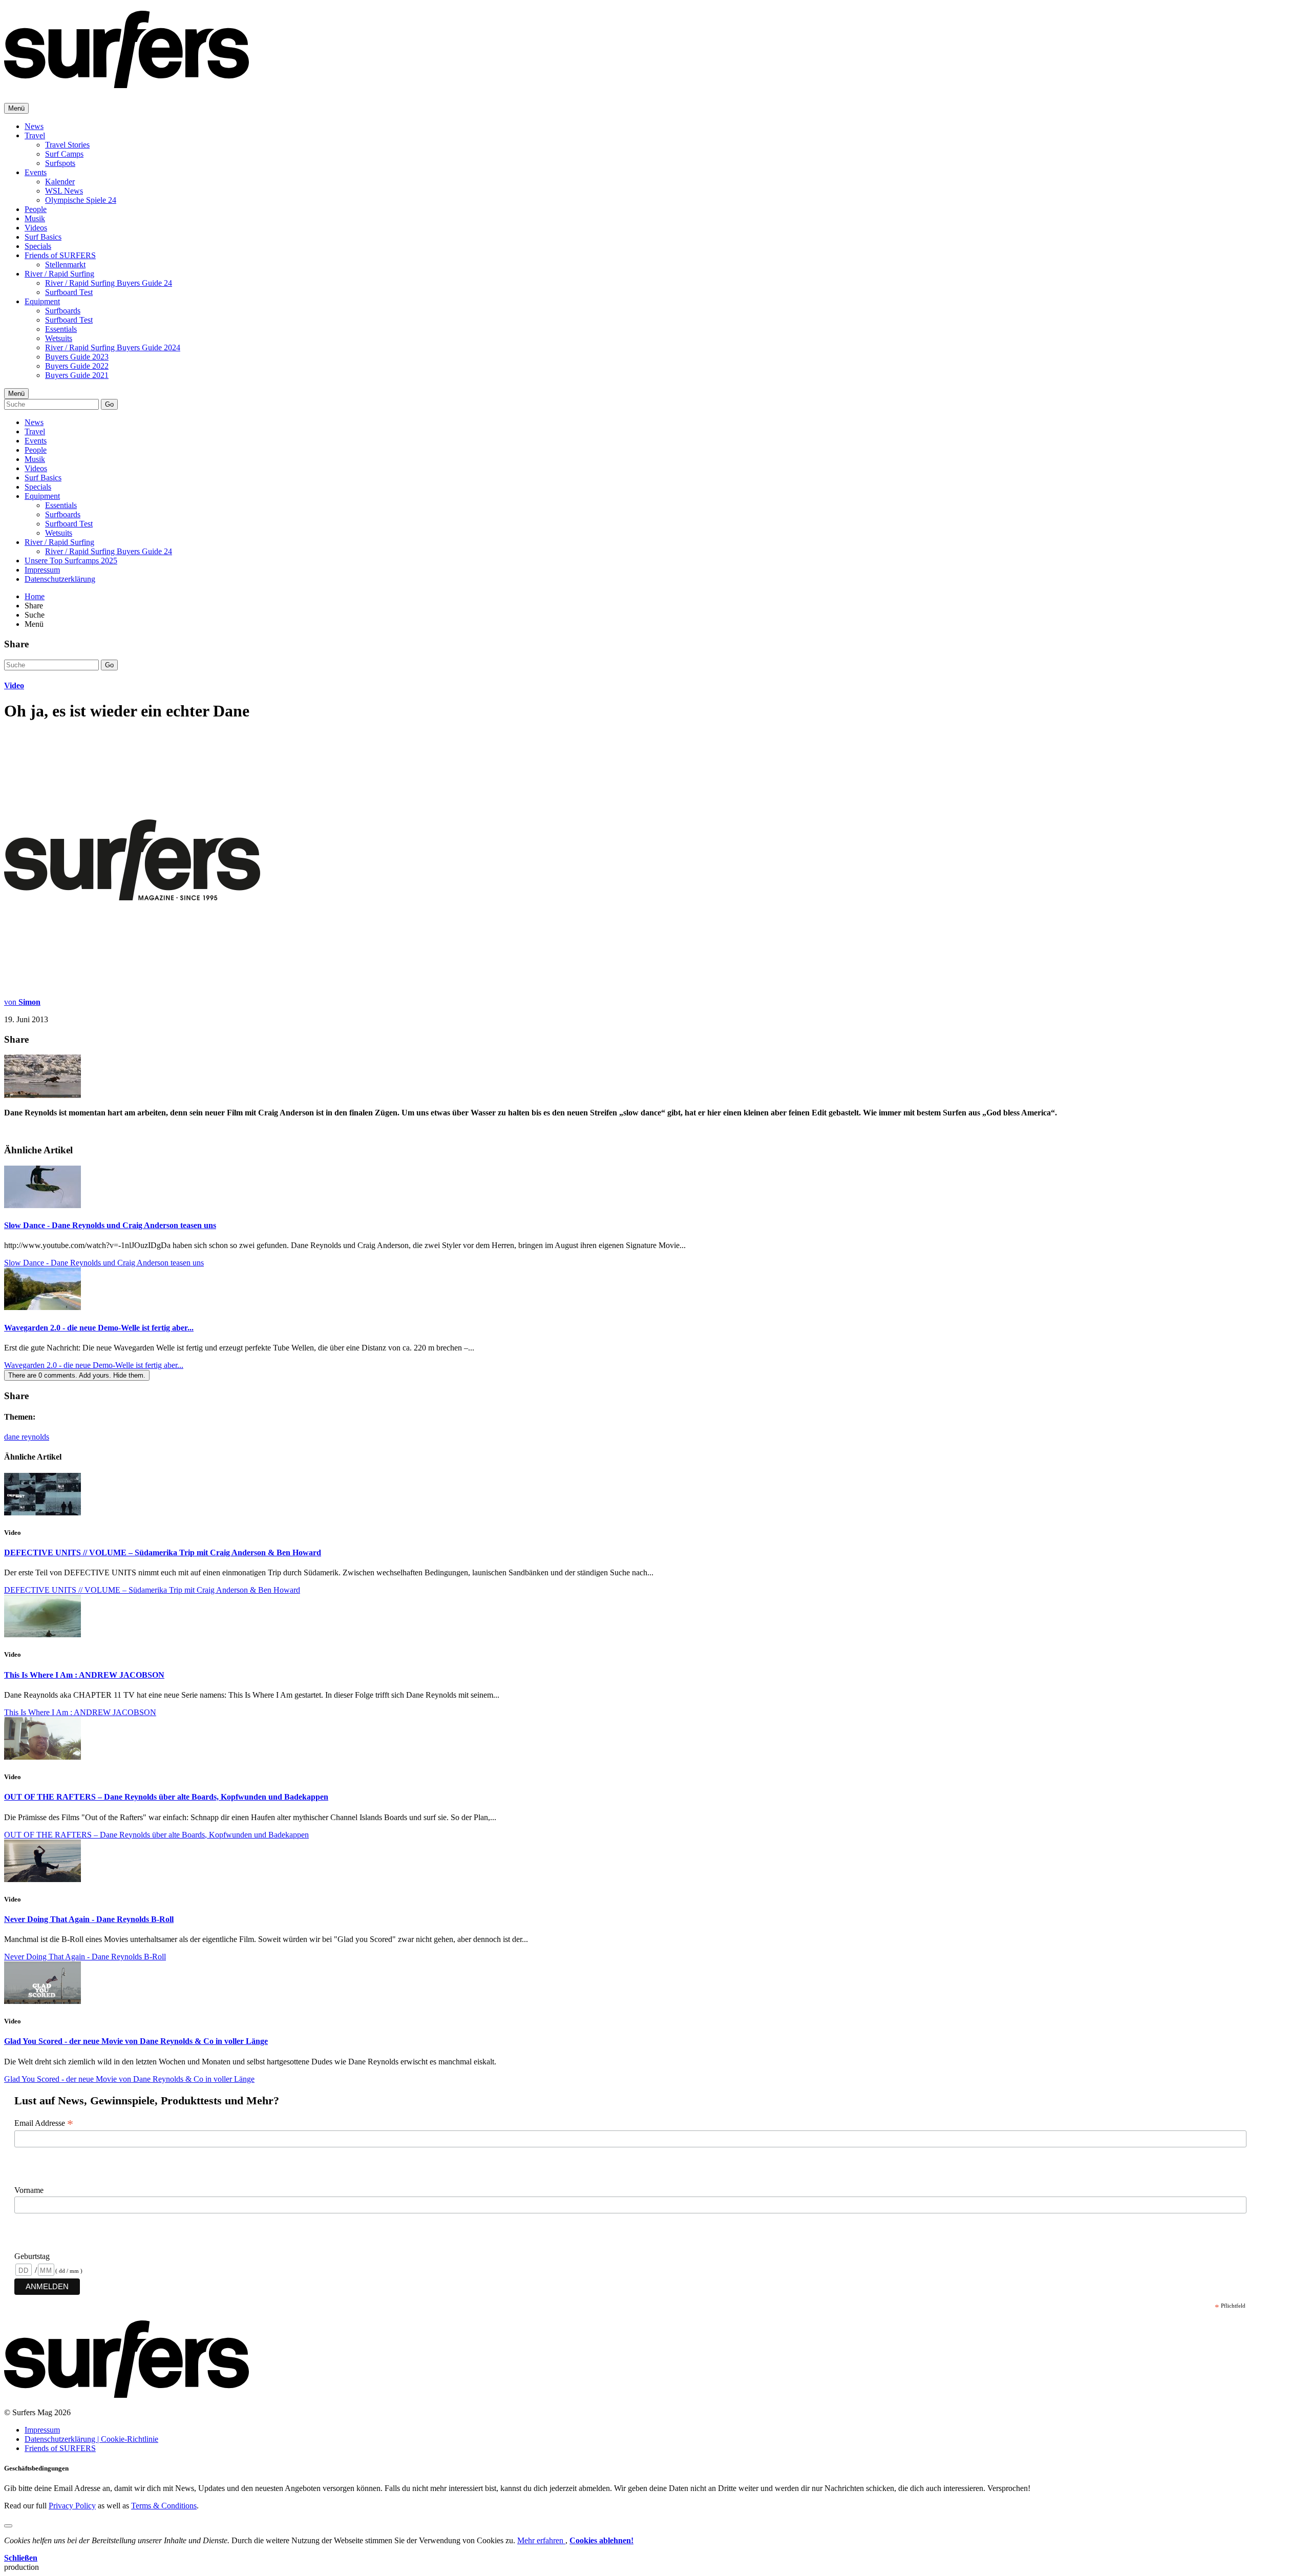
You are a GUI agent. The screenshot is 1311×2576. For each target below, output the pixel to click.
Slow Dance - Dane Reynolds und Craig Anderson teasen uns (110, 1225)
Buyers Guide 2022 (77, 366)
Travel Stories (67, 145)
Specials (38, 246)
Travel (35, 135)
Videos (36, 228)
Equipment (42, 301)
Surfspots (60, 163)
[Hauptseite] (126, 82)
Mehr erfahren (541, 2540)
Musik (35, 218)
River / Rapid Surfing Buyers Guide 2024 (113, 347)
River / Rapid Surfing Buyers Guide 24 (109, 283)
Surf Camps (64, 154)
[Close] (8, 2526)
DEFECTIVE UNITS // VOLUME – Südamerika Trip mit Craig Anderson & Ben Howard (163, 1553)
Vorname (29, 2190)
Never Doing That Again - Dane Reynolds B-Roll (89, 1919)
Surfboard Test (69, 292)
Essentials (61, 329)
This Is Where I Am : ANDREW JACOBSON (84, 1675)
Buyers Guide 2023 (77, 357)
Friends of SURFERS (60, 255)
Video (14, 685)
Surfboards (63, 311)
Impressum (42, 570)
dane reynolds (27, 1437)
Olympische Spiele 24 (81, 200)
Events (36, 172)
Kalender (60, 182)
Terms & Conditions (164, 2506)
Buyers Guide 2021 (77, 375)
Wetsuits (59, 338)
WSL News (64, 191)
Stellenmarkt (65, 265)
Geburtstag (32, 2256)
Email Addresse (44, 2123)
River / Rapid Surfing (59, 274)
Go (109, 404)
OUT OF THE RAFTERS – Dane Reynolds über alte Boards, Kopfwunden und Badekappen (166, 1797)
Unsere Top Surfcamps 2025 (71, 561)
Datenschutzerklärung (60, 579)
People (36, 209)
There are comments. (77, 1375)
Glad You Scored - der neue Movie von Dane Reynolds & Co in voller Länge (136, 2041)
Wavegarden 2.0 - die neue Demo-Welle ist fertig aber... (99, 1328)
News (34, 126)
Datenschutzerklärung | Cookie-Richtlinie (91, 2439)
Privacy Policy (72, 2506)
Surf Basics (43, 237)
